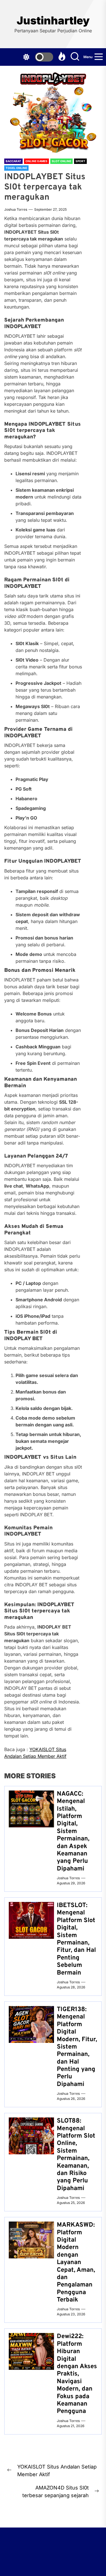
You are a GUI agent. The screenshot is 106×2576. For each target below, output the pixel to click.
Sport (80, 161)
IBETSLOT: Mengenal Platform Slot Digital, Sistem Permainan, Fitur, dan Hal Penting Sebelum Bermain (76, 1939)
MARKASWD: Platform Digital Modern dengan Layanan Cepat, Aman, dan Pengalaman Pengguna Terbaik (76, 2263)
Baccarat (13, 161)
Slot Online (61, 161)
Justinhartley (53, 21)
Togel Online (16, 168)
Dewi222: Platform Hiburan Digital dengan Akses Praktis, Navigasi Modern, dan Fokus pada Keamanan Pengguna (77, 2374)
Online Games (36, 161)
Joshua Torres (16, 209)
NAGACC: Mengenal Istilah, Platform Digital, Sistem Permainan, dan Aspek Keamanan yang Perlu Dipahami (73, 1831)
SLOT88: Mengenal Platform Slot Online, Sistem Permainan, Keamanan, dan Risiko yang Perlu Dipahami (76, 2155)
